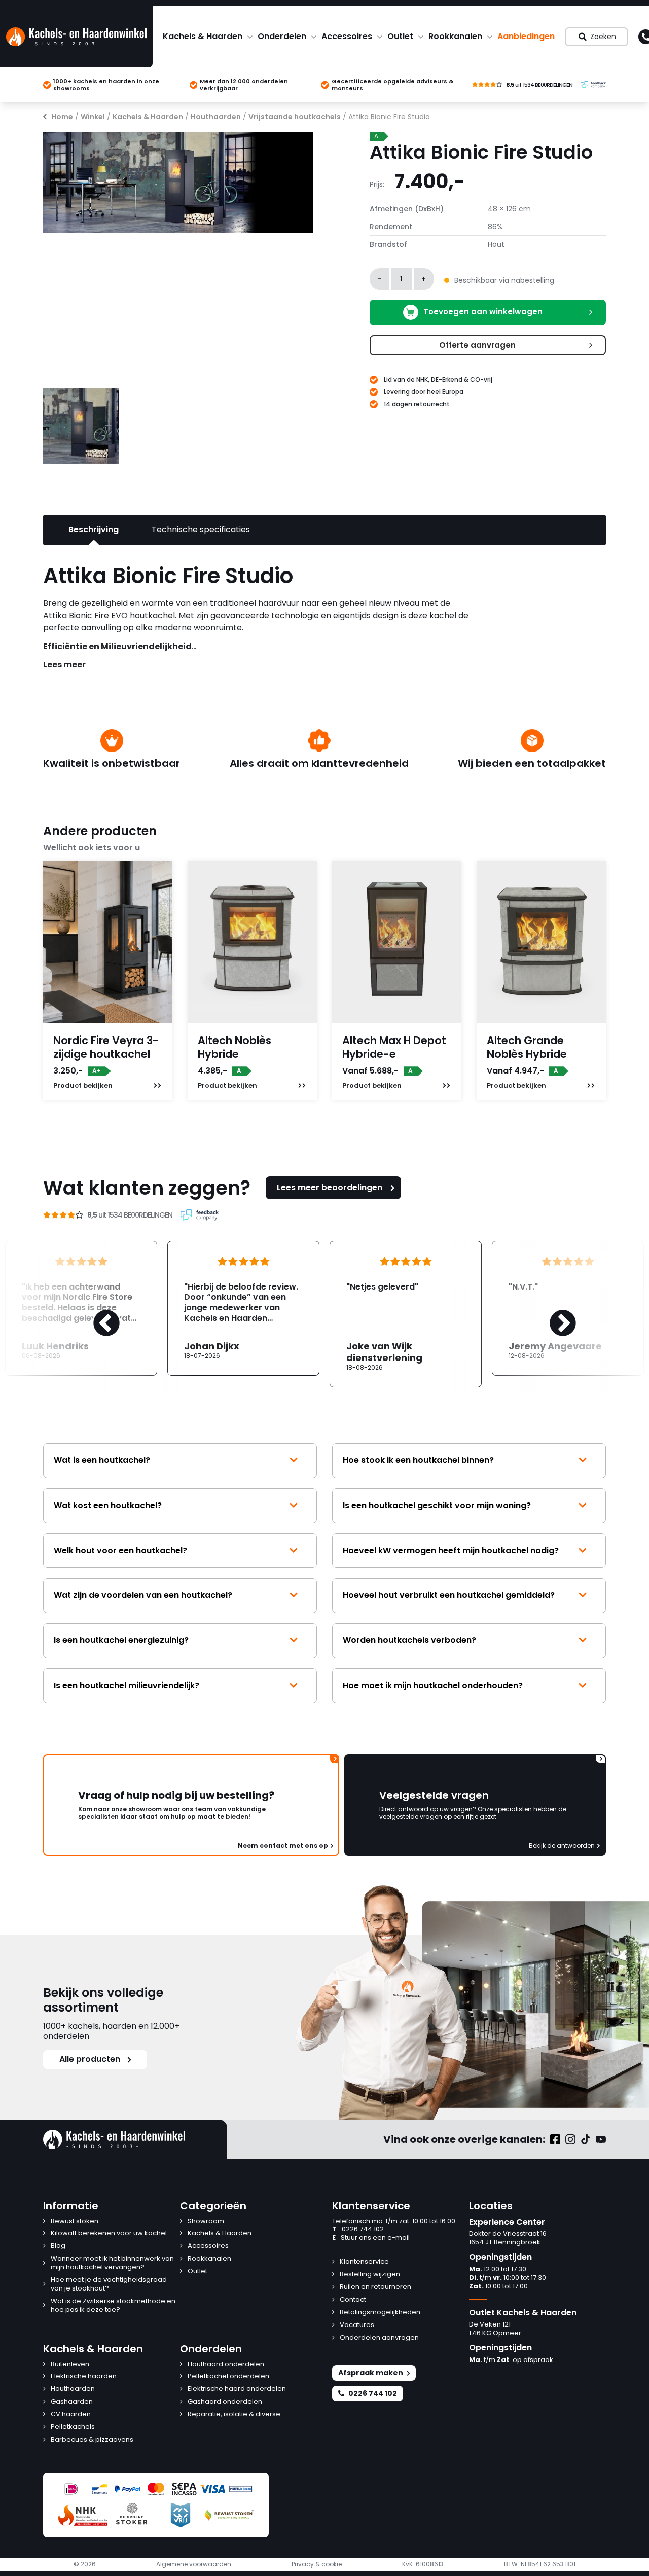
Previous (96, 1314)
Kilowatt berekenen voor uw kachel (109, 2233)
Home (62, 117)
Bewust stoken (75, 2221)
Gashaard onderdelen (225, 2402)
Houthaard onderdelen (226, 2364)
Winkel (93, 117)
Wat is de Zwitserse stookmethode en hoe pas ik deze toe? (113, 2306)
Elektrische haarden (84, 2376)
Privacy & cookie (317, 2564)
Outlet (400, 36)
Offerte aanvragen (477, 345)
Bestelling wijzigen (370, 2275)
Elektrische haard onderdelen (237, 2389)
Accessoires (347, 36)
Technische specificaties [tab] (201, 530)
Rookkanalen (455, 36)
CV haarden (71, 2414)
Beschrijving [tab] (94, 530)
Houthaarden (216, 117)
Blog (58, 2246)
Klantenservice (364, 2262)
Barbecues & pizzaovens (92, 2440)
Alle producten (90, 2059)
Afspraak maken (371, 2373)
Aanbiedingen (526, 36)
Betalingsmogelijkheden (380, 2313)
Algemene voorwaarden (194, 2564)
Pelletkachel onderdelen (228, 2376)
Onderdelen (282, 36)
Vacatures (357, 2325)
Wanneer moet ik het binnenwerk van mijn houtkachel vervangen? (112, 2263)
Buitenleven (70, 2364)
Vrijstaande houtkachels (295, 117)
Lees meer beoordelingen (330, 1187)
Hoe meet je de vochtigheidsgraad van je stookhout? (109, 2284)
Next (553, 1314)
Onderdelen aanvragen (379, 2338)
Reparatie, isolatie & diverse (234, 2414)
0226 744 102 (358, 2229)
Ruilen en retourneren (375, 2287)
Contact (353, 2300)
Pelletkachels (73, 2427)
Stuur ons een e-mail (371, 2238)
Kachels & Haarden (203, 36)
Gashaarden (72, 2402)
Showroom (206, 2221)
